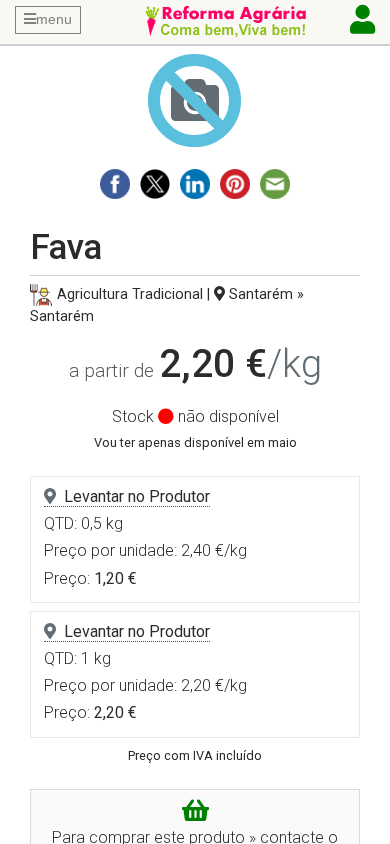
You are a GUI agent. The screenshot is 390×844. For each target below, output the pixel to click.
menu (54, 19)
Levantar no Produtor (137, 496)
